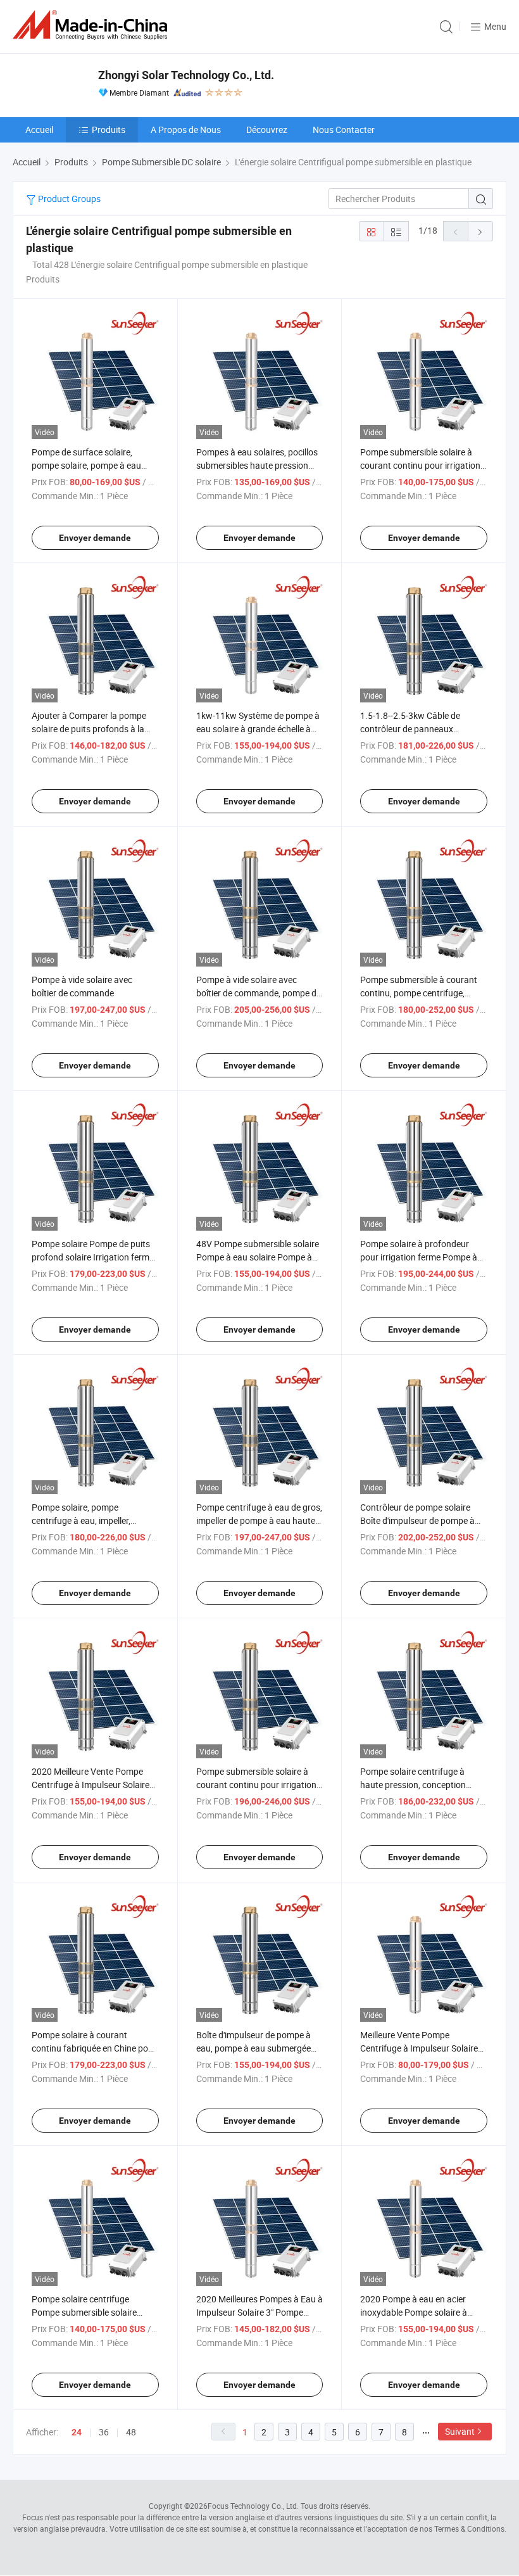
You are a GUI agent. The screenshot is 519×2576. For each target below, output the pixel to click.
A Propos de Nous (186, 130)
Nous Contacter (344, 130)
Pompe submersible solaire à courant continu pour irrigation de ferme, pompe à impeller (256, 1785)
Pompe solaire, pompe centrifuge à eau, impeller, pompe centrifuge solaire (81, 1520)
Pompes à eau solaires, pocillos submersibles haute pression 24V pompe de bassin (257, 465)
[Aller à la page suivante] (480, 231)
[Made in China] (92, 25)
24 (77, 2432)
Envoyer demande (95, 538)
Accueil (39, 130)
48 (131, 2432)
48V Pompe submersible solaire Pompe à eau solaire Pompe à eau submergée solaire (258, 1257)
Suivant (460, 2431)
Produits (109, 130)
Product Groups (68, 199)
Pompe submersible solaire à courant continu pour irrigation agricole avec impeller (420, 465)
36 (104, 2432)
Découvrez (267, 130)
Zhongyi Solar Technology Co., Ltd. (186, 75)
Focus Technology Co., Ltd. (253, 2506)
